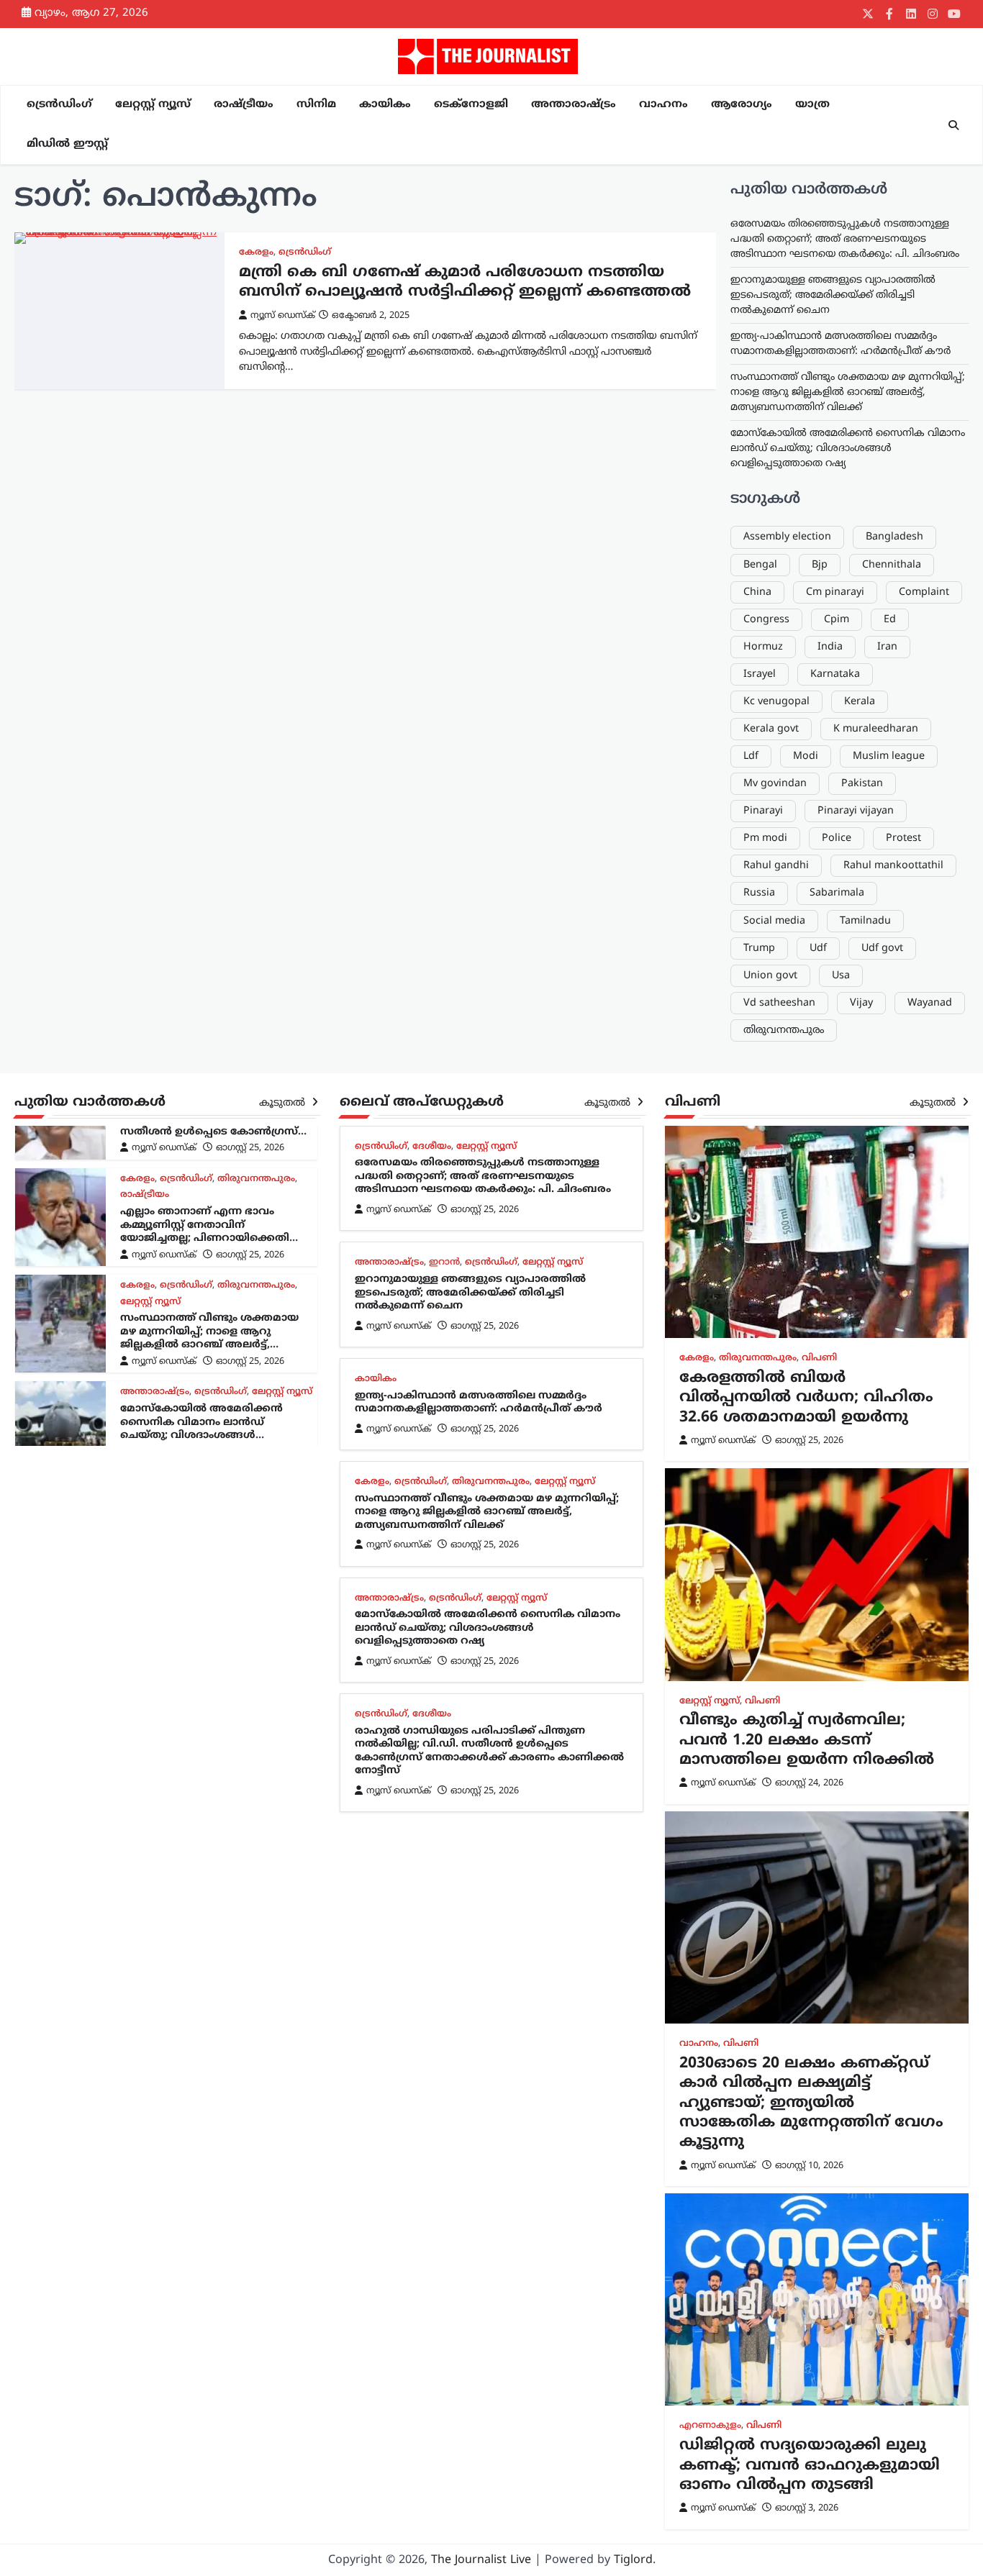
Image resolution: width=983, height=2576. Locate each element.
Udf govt (882, 948)
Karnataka (835, 674)
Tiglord (633, 2560)
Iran (887, 647)
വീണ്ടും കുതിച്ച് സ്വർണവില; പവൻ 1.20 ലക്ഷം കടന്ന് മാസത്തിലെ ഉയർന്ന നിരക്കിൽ (807, 1740)
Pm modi (765, 838)
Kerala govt (771, 729)
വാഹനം (663, 105)
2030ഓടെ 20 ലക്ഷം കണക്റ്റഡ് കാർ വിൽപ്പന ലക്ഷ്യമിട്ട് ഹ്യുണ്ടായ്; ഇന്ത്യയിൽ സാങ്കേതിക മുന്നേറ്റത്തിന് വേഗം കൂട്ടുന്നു (811, 2103)
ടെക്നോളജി (471, 105)
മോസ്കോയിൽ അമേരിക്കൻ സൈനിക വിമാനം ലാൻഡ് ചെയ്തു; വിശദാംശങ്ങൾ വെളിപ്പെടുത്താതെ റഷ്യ (848, 449)
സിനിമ (316, 105)
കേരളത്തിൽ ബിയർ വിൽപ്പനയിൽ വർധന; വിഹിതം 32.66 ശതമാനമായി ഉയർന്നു (806, 1398)
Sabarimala (837, 893)
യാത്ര (812, 105)
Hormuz (763, 647)
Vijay (861, 1003)
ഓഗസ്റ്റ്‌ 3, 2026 (807, 2508)
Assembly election (787, 537)
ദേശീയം (432, 1147)
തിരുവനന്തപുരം (784, 1030)
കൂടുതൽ (284, 1103)
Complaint (924, 592)
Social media (774, 921)
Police (837, 838)
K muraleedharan (876, 729)
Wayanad (930, 1003)
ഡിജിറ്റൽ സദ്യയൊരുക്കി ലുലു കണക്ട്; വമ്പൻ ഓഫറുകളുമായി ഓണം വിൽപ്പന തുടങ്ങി (810, 2466)
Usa (841, 976)
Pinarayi (763, 811)
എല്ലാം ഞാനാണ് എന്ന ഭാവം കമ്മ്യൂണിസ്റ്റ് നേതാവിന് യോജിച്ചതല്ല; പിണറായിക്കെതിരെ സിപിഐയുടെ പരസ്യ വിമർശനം (213, 1232)
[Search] (953, 125)
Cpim (837, 620)
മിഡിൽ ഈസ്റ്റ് (67, 144)
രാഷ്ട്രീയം (244, 105)
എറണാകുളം (710, 2426)
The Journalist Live (481, 2560)
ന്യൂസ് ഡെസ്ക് (283, 316)
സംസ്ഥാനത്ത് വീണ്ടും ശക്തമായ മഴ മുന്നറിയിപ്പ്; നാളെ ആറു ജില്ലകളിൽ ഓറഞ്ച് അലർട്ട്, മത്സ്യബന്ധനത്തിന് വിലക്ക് (848, 392)
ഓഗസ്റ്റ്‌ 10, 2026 (809, 2166)
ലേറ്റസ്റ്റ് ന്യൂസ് (153, 105)
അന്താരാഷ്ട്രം (574, 105)
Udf (818, 948)
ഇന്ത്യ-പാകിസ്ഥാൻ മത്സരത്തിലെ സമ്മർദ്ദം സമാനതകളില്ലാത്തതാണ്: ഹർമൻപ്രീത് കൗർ (479, 1403)
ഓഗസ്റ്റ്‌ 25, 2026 (250, 1148)
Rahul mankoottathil (893, 866)
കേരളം (256, 252)
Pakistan (862, 784)
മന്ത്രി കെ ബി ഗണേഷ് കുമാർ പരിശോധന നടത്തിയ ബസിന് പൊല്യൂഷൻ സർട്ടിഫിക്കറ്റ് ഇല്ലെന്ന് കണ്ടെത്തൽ (465, 282)
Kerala (860, 702)
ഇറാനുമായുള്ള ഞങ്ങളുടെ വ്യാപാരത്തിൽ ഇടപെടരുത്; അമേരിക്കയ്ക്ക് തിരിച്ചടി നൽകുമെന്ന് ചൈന (833, 295)
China (757, 592)
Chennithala (892, 565)
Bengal (760, 565)
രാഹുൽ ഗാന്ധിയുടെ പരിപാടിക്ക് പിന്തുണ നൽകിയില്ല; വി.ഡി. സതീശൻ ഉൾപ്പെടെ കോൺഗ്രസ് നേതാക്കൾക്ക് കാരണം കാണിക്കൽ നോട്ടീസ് (210, 1132)
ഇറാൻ (444, 1262)
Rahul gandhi (776, 866)
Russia (759, 893)
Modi (806, 756)
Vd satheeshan (779, 1003)
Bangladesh (894, 537)
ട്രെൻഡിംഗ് (59, 105)
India (830, 647)
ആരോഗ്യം (742, 105)
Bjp (820, 565)
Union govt (770, 976)
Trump (759, 948)
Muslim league (889, 756)
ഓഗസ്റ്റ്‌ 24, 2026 (809, 1783)
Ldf (751, 756)
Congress (766, 620)
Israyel (760, 674)
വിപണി (819, 1358)
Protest (903, 838)
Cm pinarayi (835, 592)
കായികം (385, 105)
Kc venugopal (776, 702)
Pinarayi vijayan (856, 811)
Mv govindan (775, 784)
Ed (890, 620)
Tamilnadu (865, 921)
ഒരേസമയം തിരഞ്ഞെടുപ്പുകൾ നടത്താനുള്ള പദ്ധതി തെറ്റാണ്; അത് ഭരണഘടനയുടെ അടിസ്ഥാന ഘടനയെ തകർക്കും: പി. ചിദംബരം (845, 239)
